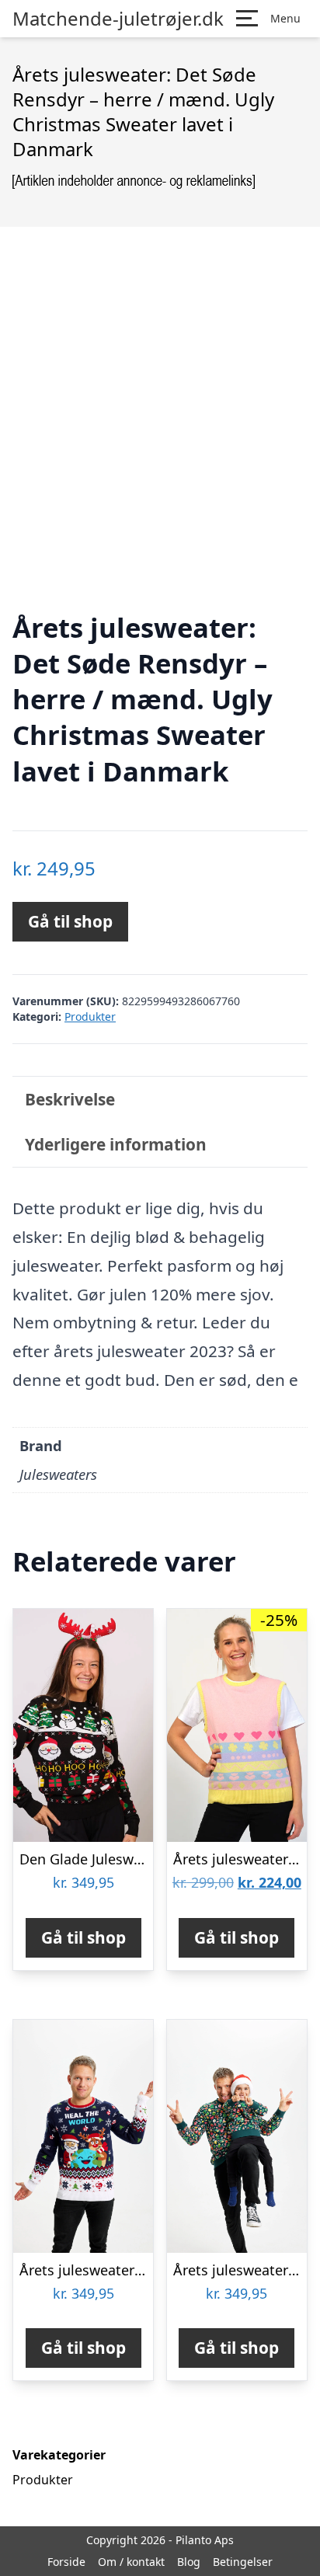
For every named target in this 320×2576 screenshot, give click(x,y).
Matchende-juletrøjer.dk (118, 19)
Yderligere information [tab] (116, 1144)
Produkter (90, 1016)
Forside (66, 2562)
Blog (189, 2562)
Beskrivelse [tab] (70, 1099)
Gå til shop (70, 921)
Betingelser (243, 2562)
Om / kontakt (131, 2562)
